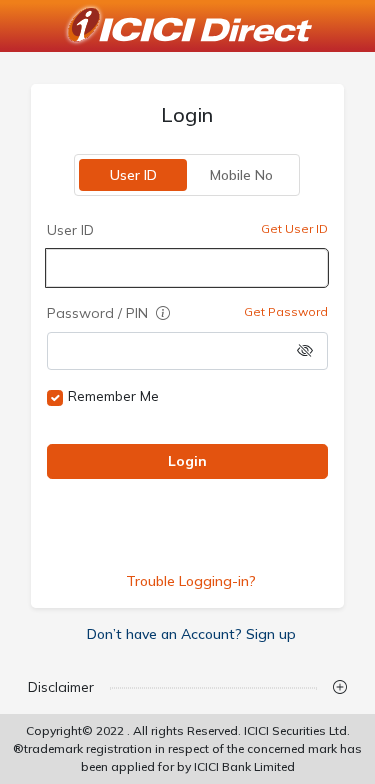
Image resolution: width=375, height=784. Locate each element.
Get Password (286, 311)
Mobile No (241, 175)
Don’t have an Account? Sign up (191, 634)
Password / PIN (99, 313)
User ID (133, 175)
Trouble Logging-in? (192, 581)
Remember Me (113, 396)
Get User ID (294, 228)
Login (187, 461)
